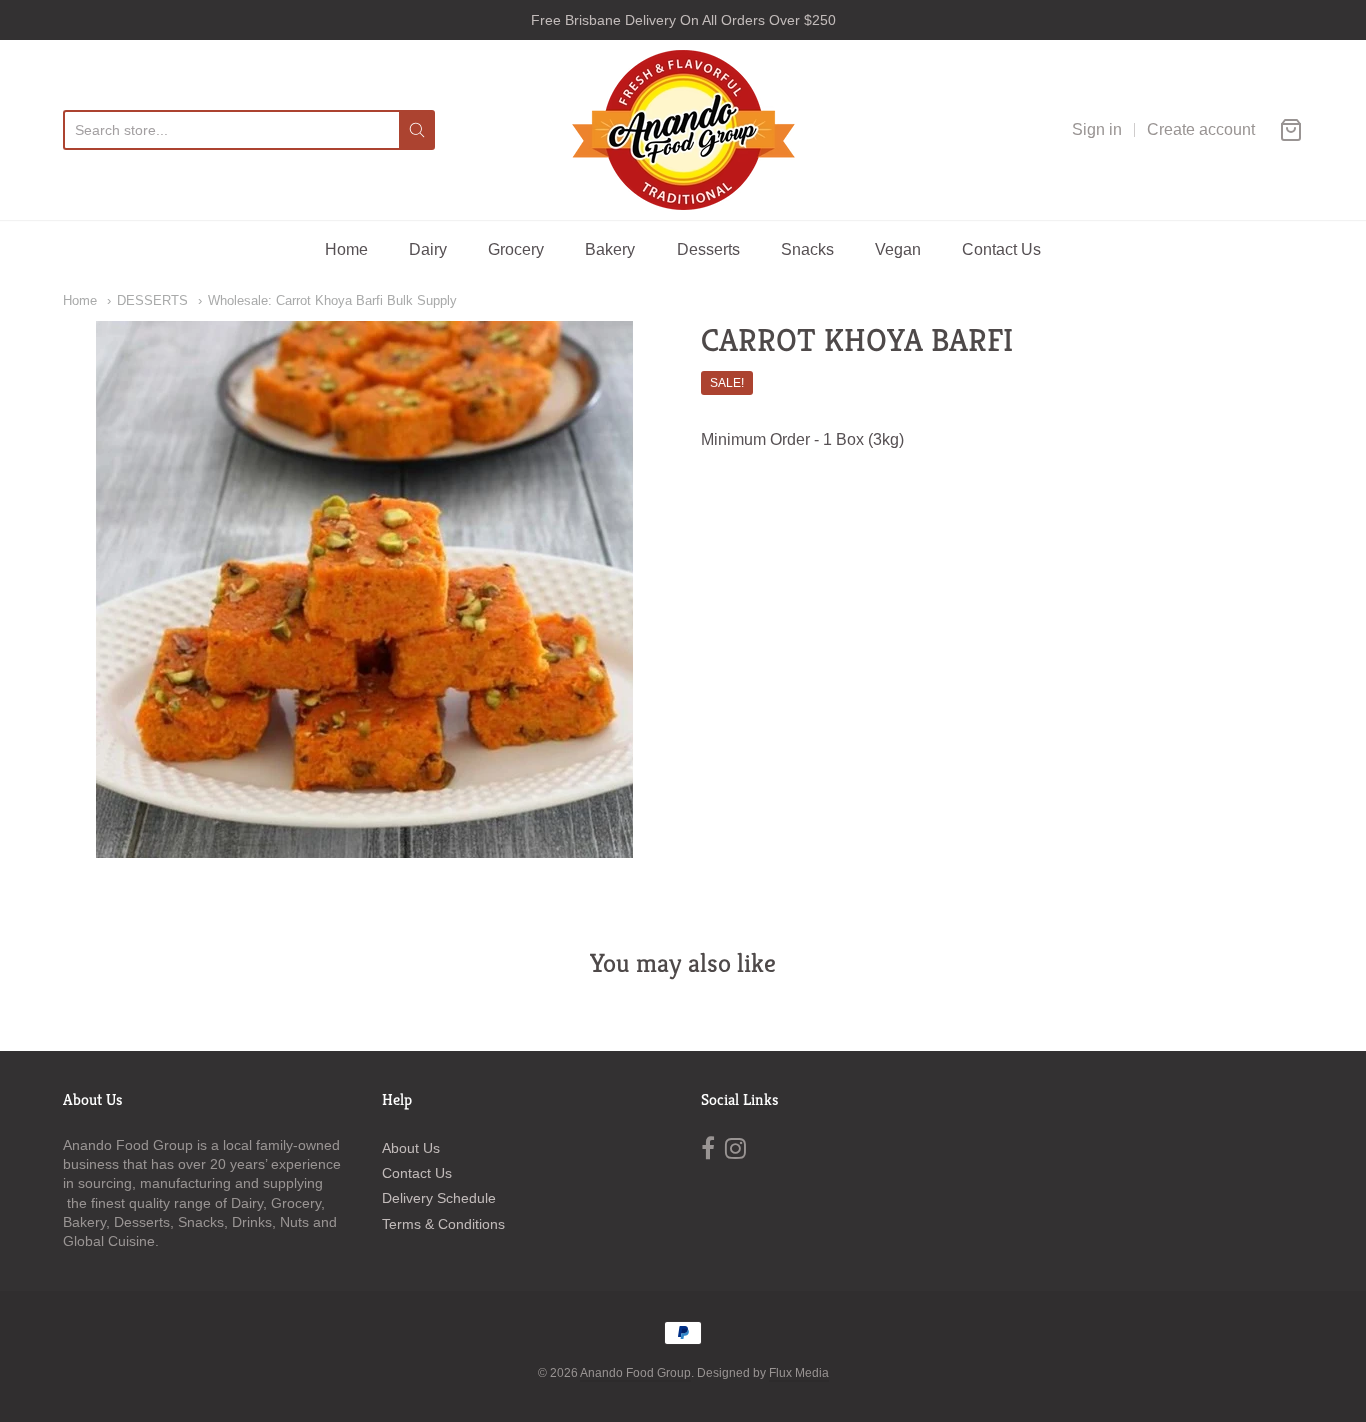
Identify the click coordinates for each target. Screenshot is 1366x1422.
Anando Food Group (635, 1373)
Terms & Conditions (443, 1224)
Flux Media (799, 1373)
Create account (1201, 129)
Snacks (807, 249)
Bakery (610, 249)
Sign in (1097, 129)
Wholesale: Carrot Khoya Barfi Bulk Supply (332, 300)
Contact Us (1001, 249)
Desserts (708, 249)
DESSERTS (152, 300)
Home (346, 249)
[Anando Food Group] (683, 130)
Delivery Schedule (439, 1198)
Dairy (428, 249)
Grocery (516, 249)
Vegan (898, 249)
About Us (411, 1148)
